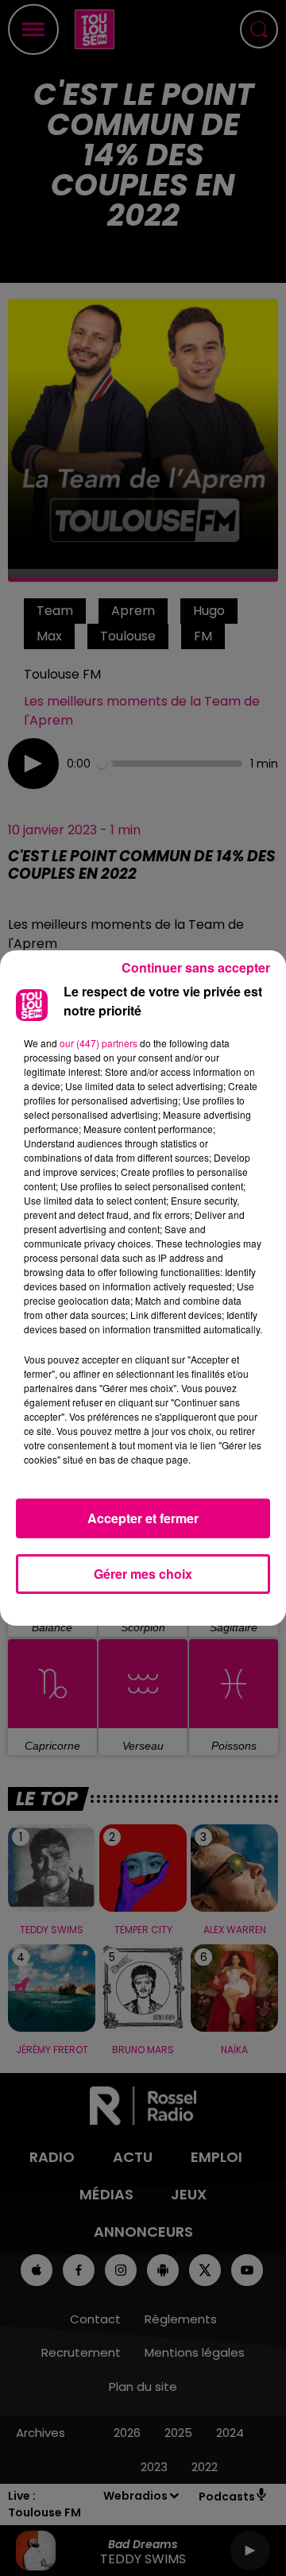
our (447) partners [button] (99, 1043)
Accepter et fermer (143, 1518)
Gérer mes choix (143, 1574)
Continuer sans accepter (196, 967)
